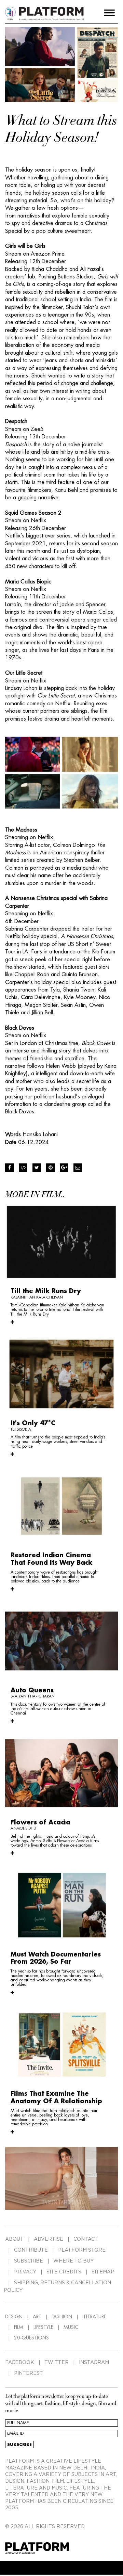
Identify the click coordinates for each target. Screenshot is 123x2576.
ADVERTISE (49, 2239)
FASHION (62, 2317)
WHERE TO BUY (73, 2261)
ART (37, 2317)
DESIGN (14, 2317)
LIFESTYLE (43, 2327)
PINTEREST (29, 2373)
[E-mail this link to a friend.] (78, 1168)
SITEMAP (103, 2272)
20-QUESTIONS (31, 2338)
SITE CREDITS (64, 2272)
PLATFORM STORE (82, 2250)
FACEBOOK (20, 2363)
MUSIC (71, 2327)
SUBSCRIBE (29, 2261)
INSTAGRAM (94, 2363)
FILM (19, 2327)
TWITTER (57, 2363)
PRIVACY (25, 2272)
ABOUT (14, 2239)
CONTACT (86, 2239)
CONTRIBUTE (31, 2250)
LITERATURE (94, 2317)
